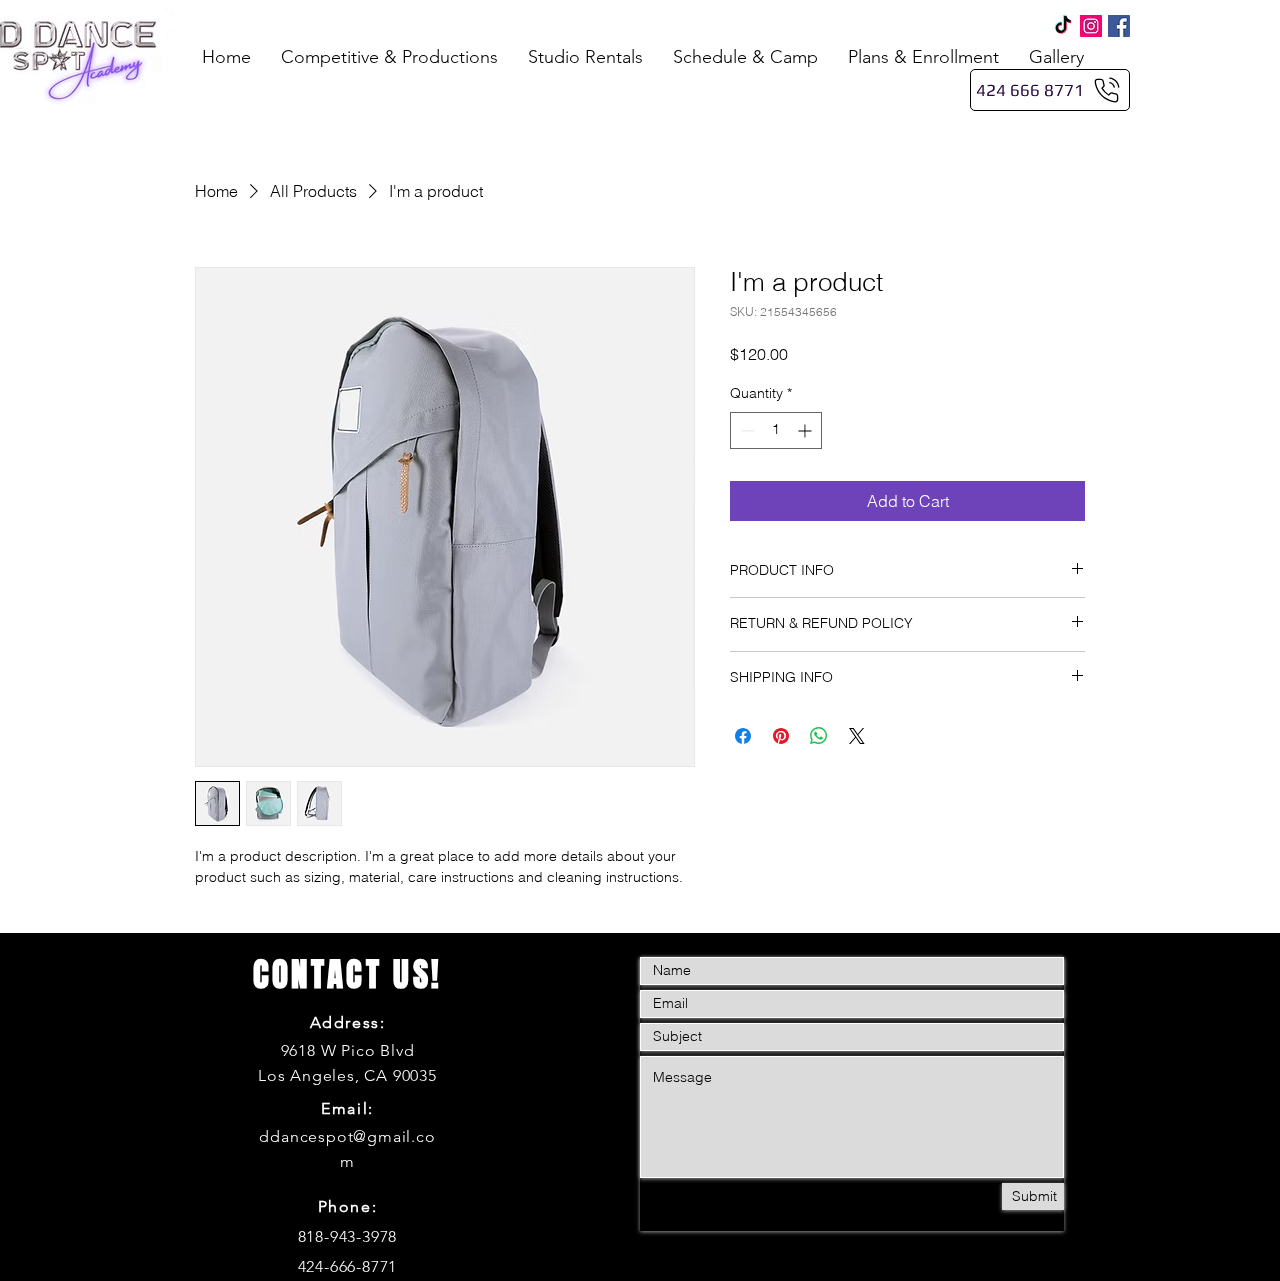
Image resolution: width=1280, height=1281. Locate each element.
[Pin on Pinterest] (781, 736)
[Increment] (806, 430)
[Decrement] (745, 430)
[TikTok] (1063, 26)
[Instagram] (1091, 26)
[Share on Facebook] (743, 736)
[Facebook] (1119, 26)
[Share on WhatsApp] (819, 736)
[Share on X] (857, 736)
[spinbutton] (776, 430)
